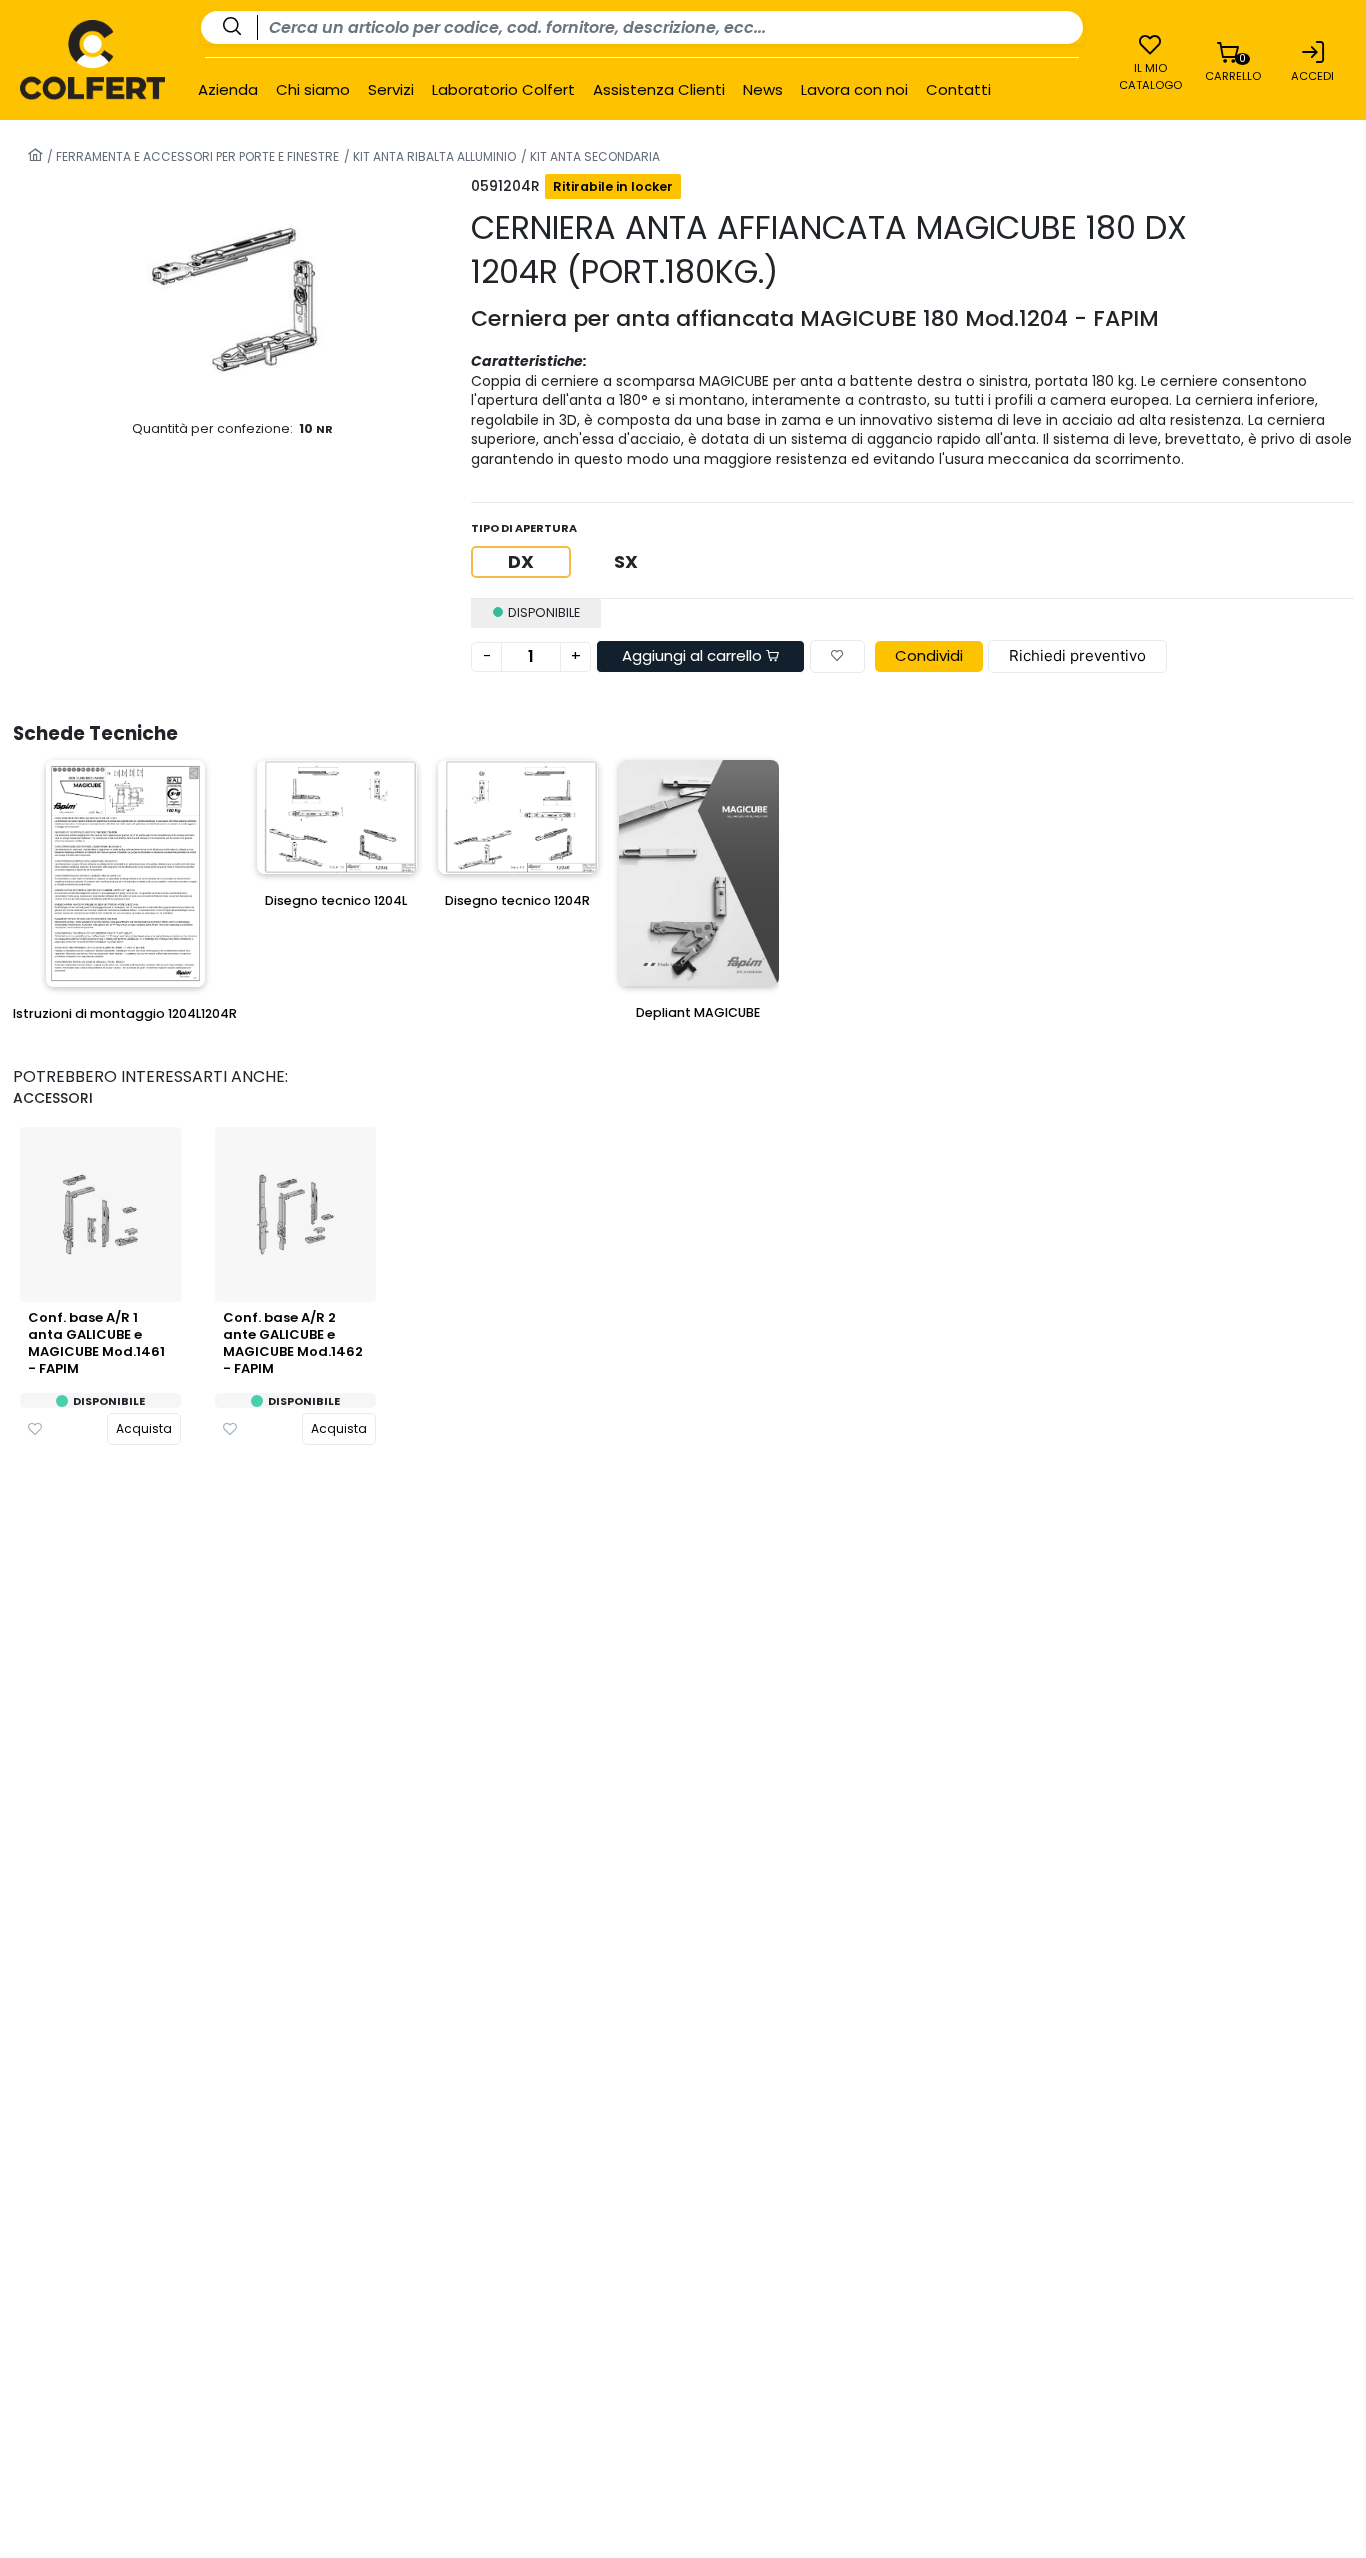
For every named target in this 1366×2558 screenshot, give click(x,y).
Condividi (929, 655)
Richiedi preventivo (1077, 655)
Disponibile (109, 1401)
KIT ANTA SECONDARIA (593, 156)
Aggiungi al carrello (694, 655)
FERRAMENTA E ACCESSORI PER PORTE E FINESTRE (196, 156)
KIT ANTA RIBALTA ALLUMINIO (433, 156)
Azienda (228, 90)
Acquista (144, 1428)
